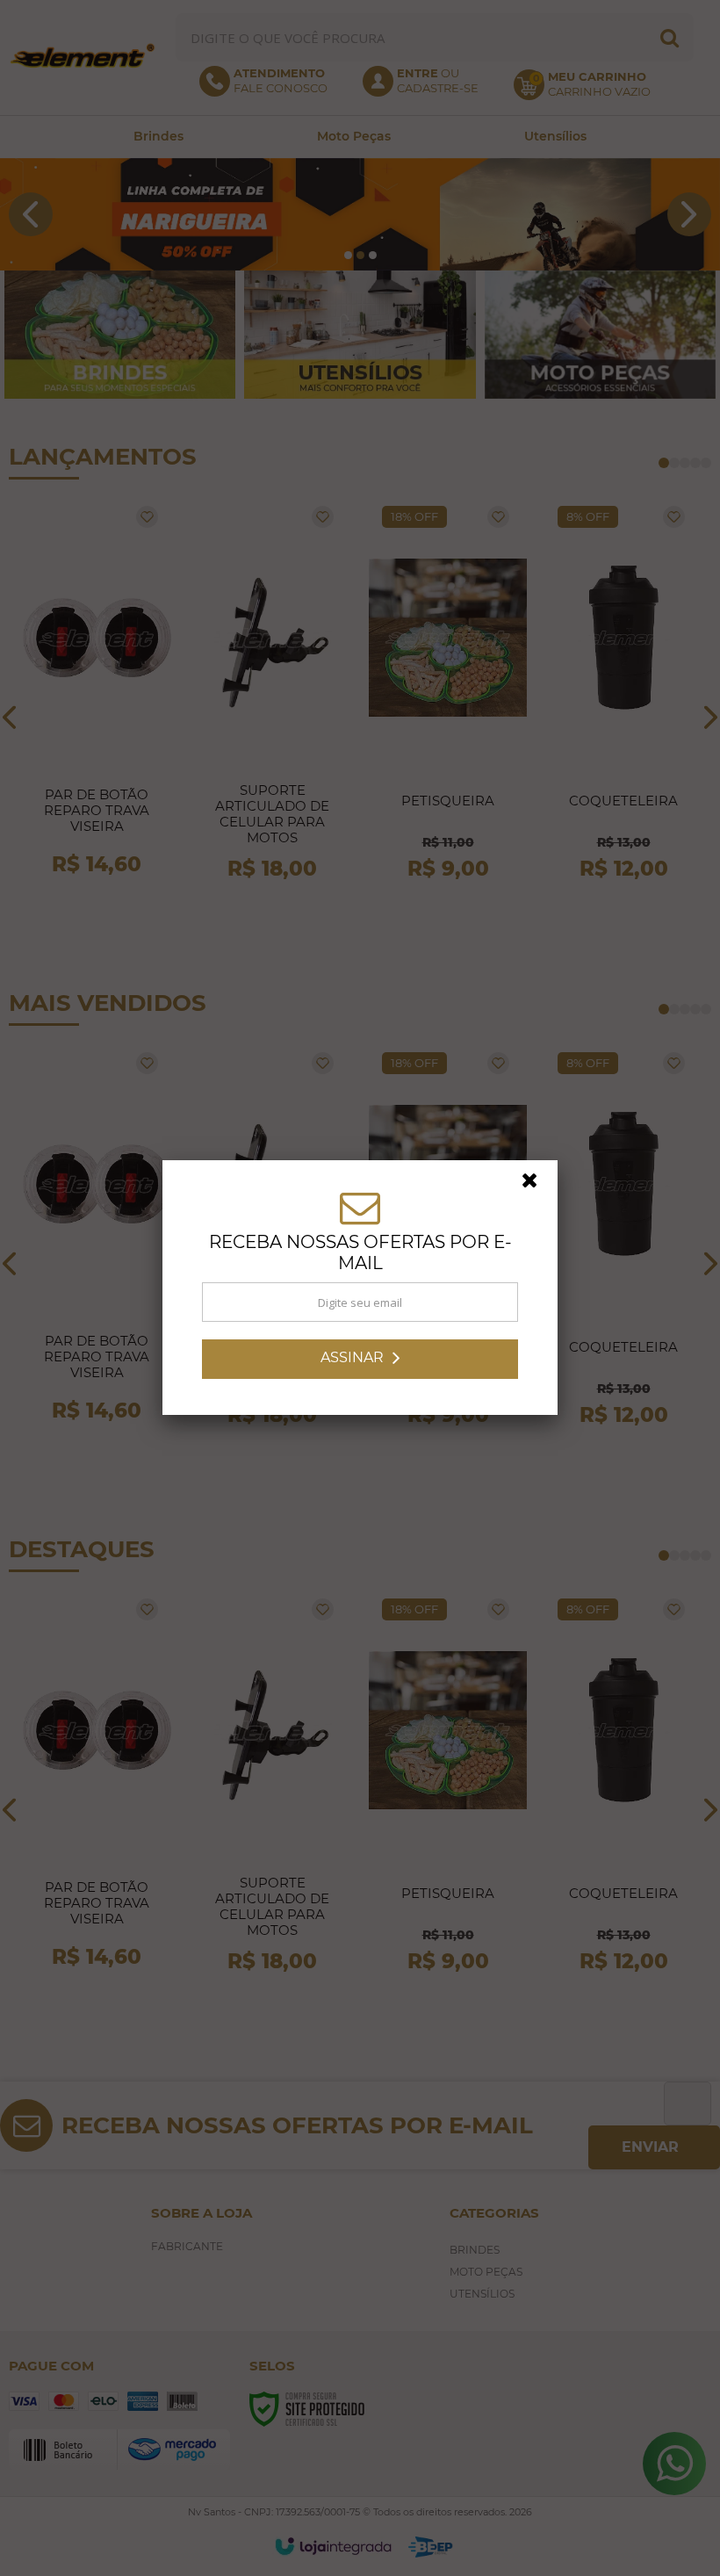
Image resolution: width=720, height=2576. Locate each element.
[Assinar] (360, 1359)
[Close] (537, 1185)
